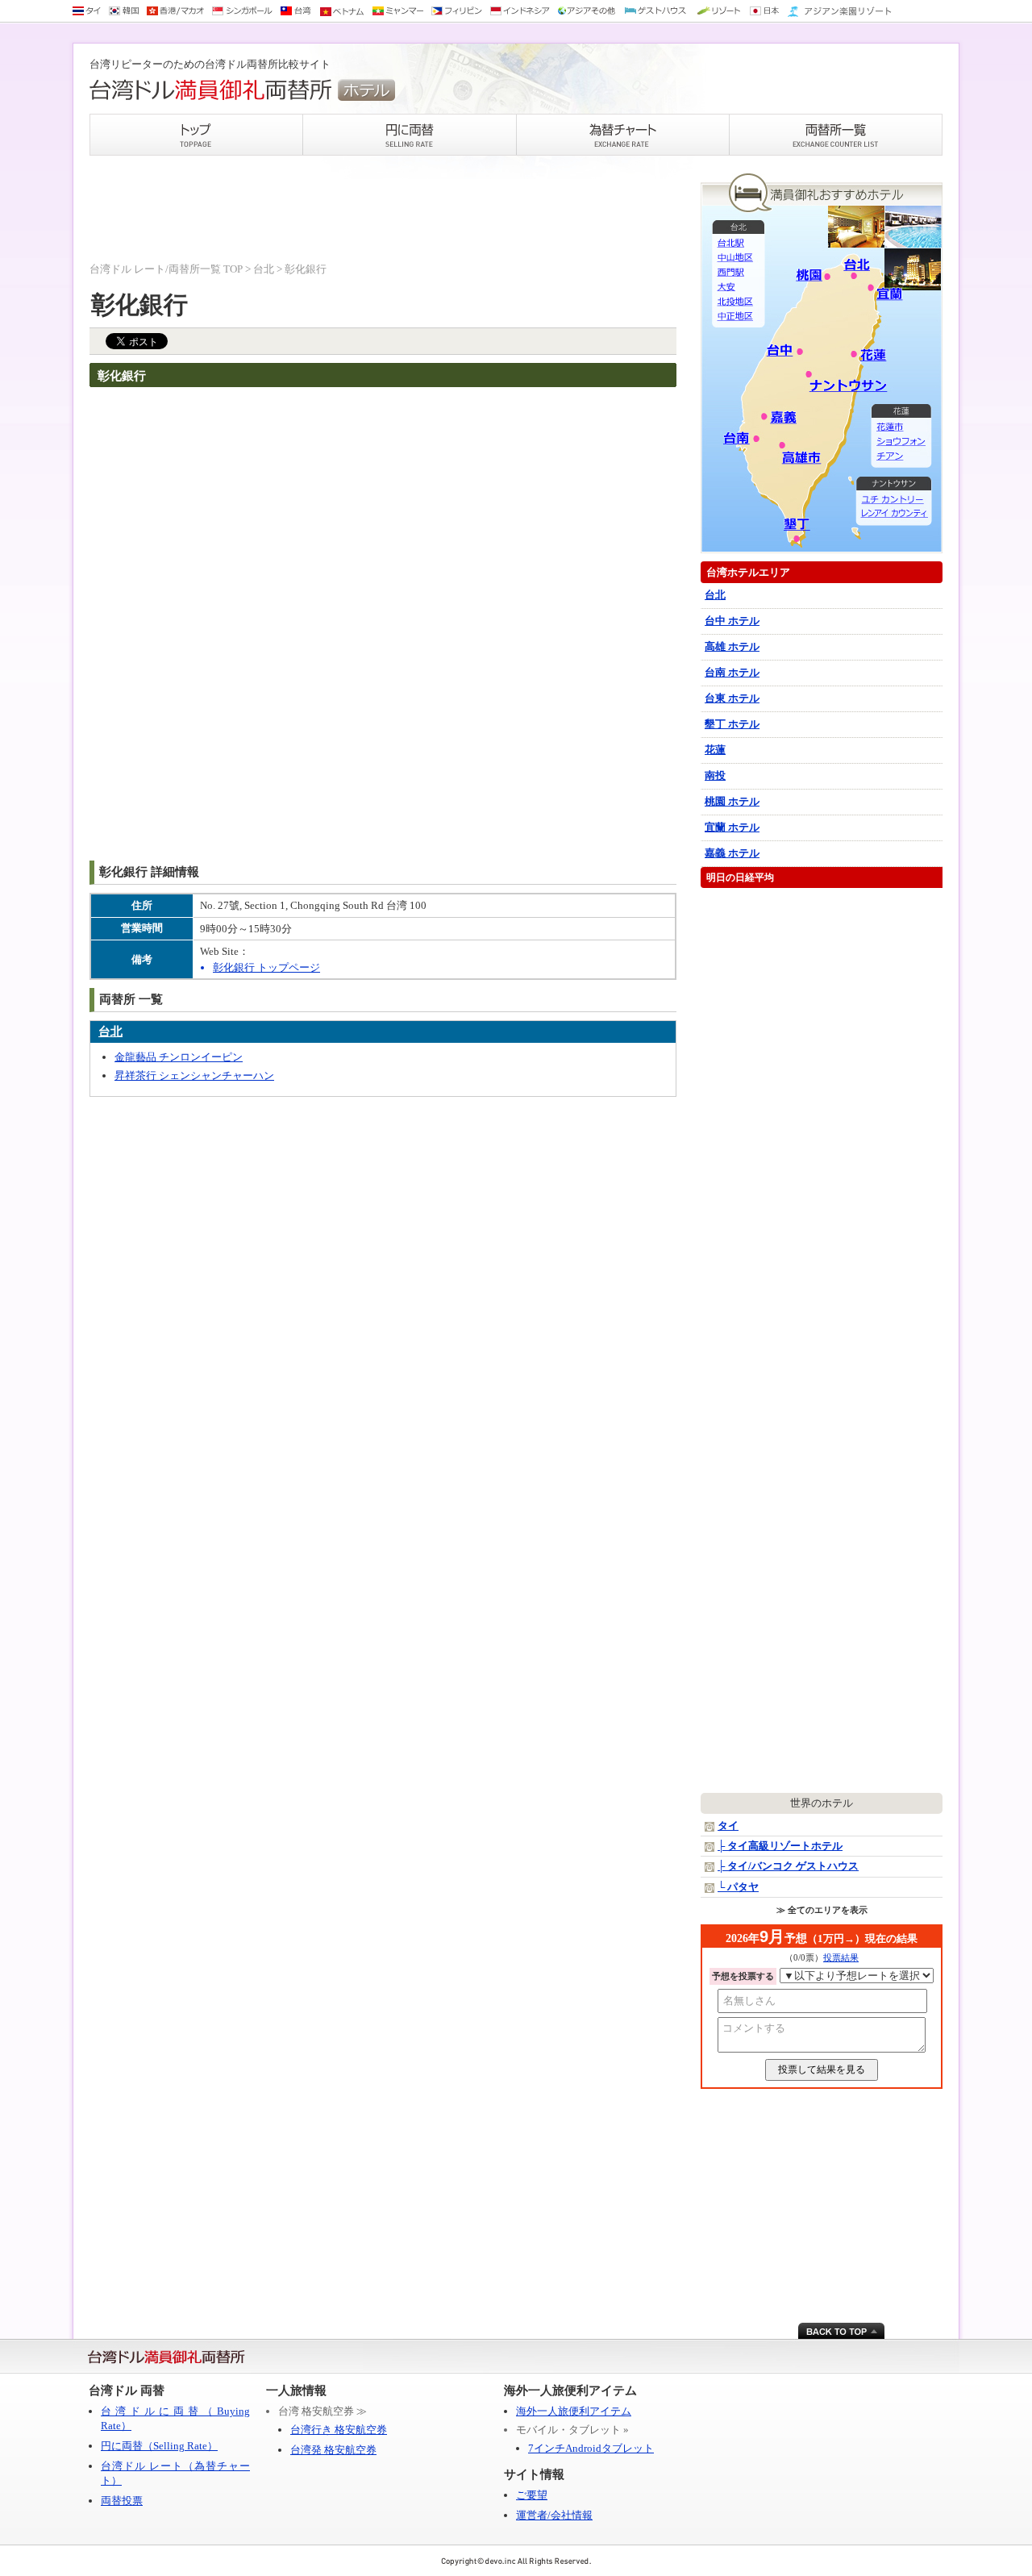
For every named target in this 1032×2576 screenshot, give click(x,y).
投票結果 (841, 1957)
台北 (264, 269)
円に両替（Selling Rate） (159, 2446)
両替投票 (122, 2501)
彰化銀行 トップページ (266, 967)
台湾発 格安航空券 (333, 2450)
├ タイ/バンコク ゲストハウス (788, 1866)
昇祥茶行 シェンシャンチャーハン (194, 1075)
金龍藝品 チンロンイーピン (179, 1057)
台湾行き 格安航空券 (339, 2430)
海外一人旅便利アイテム (574, 2411)
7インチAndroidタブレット (591, 2448)
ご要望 (532, 2495)
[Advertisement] (383, 210)
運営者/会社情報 (554, 2515)
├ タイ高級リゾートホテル (780, 1846)
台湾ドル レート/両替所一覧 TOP (166, 269)
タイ (728, 1826)
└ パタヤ (738, 1887)
